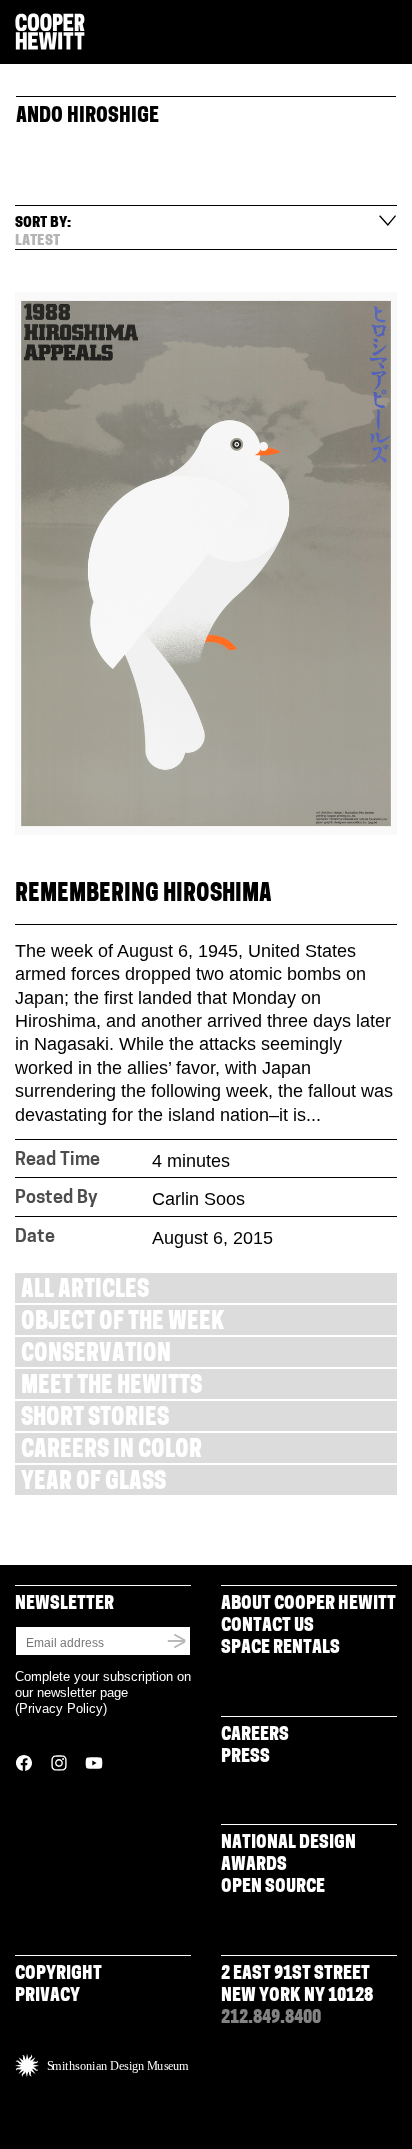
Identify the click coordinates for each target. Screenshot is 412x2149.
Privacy (47, 1997)
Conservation (96, 1355)
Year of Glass (93, 1483)
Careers (255, 1736)
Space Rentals (280, 1649)
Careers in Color (111, 1451)
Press (245, 1758)
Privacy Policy (61, 1708)
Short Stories (95, 1419)
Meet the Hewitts (111, 1387)
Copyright (58, 1975)
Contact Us (267, 1627)
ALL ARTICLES (85, 1291)
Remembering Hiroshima (143, 895)
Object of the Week (122, 1323)
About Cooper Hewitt (308, 1605)
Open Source (273, 1888)
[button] (389, 33)
